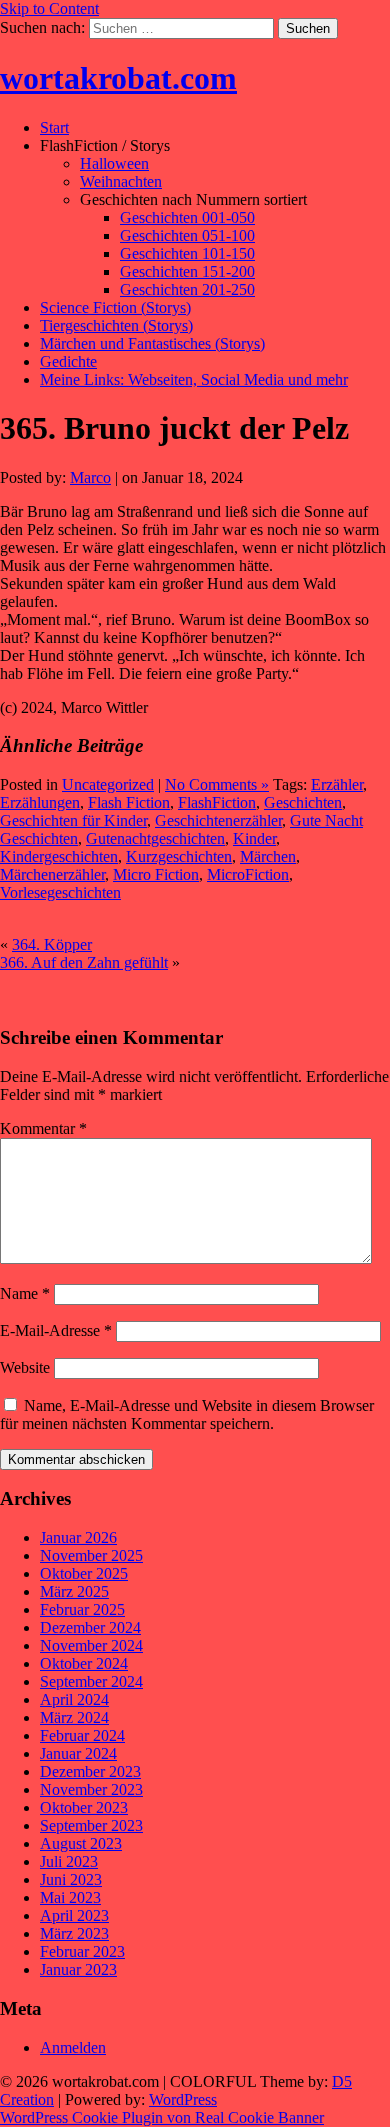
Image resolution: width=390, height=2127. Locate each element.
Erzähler (337, 784)
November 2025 (91, 1555)
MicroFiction (248, 874)
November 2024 (91, 1645)
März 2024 (74, 1717)
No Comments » (217, 784)
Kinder (254, 838)
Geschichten (303, 802)
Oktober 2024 (84, 1663)
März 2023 (74, 1933)
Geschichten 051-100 (187, 235)
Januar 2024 (78, 1753)
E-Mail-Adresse (56, 1330)
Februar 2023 (82, 1951)
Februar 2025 (82, 1609)
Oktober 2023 (84, 1807)
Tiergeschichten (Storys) (116, 325)
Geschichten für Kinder (73, 820)
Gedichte (68, 361)
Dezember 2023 (90, 1771)
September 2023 (91, 1825)
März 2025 (74, 1591)
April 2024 (74, 1699)
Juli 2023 (69, 1861)
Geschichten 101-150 (187, 253)
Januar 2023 (78, 1969)
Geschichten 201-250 (187, 289)
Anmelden (73, 2047)
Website (25, 1367)
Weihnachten (121, 181)
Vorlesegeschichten (60, 892)
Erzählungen (40, 802)
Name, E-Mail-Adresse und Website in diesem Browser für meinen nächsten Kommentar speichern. (187, 1414)
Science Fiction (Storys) (115, 307)
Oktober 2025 (84, 1573)
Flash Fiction (129, 802)
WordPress (183, 2099)
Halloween (114, 163)
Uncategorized (108, 784)
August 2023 (81, 1843)
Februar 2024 (82, 1735)
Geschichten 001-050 (187, 217)
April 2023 (74, 1915)
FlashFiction (217, 802)
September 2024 (91, 1681)
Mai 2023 (70, 1897)
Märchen (268, 856)
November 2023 (91, 1789)
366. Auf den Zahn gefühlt (84, 962)
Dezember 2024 (90, 1627)
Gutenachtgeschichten (155, 838)
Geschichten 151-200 (187, 271)
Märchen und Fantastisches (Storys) (152, 343)
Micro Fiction (156, 874)
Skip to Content (49, 8)
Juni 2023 (71, 1879)
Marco (90, 477)
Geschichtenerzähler (218, 820)
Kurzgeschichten (179, 856)
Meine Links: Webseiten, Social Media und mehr (194, 379)
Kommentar (43, 1128)
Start (54, 127)
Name (25, 1293)
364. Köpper (52, 944)
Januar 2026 (78, 1537)
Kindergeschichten (59, 856)
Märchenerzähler (52, 874)
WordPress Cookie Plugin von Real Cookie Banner (162, 2117)
